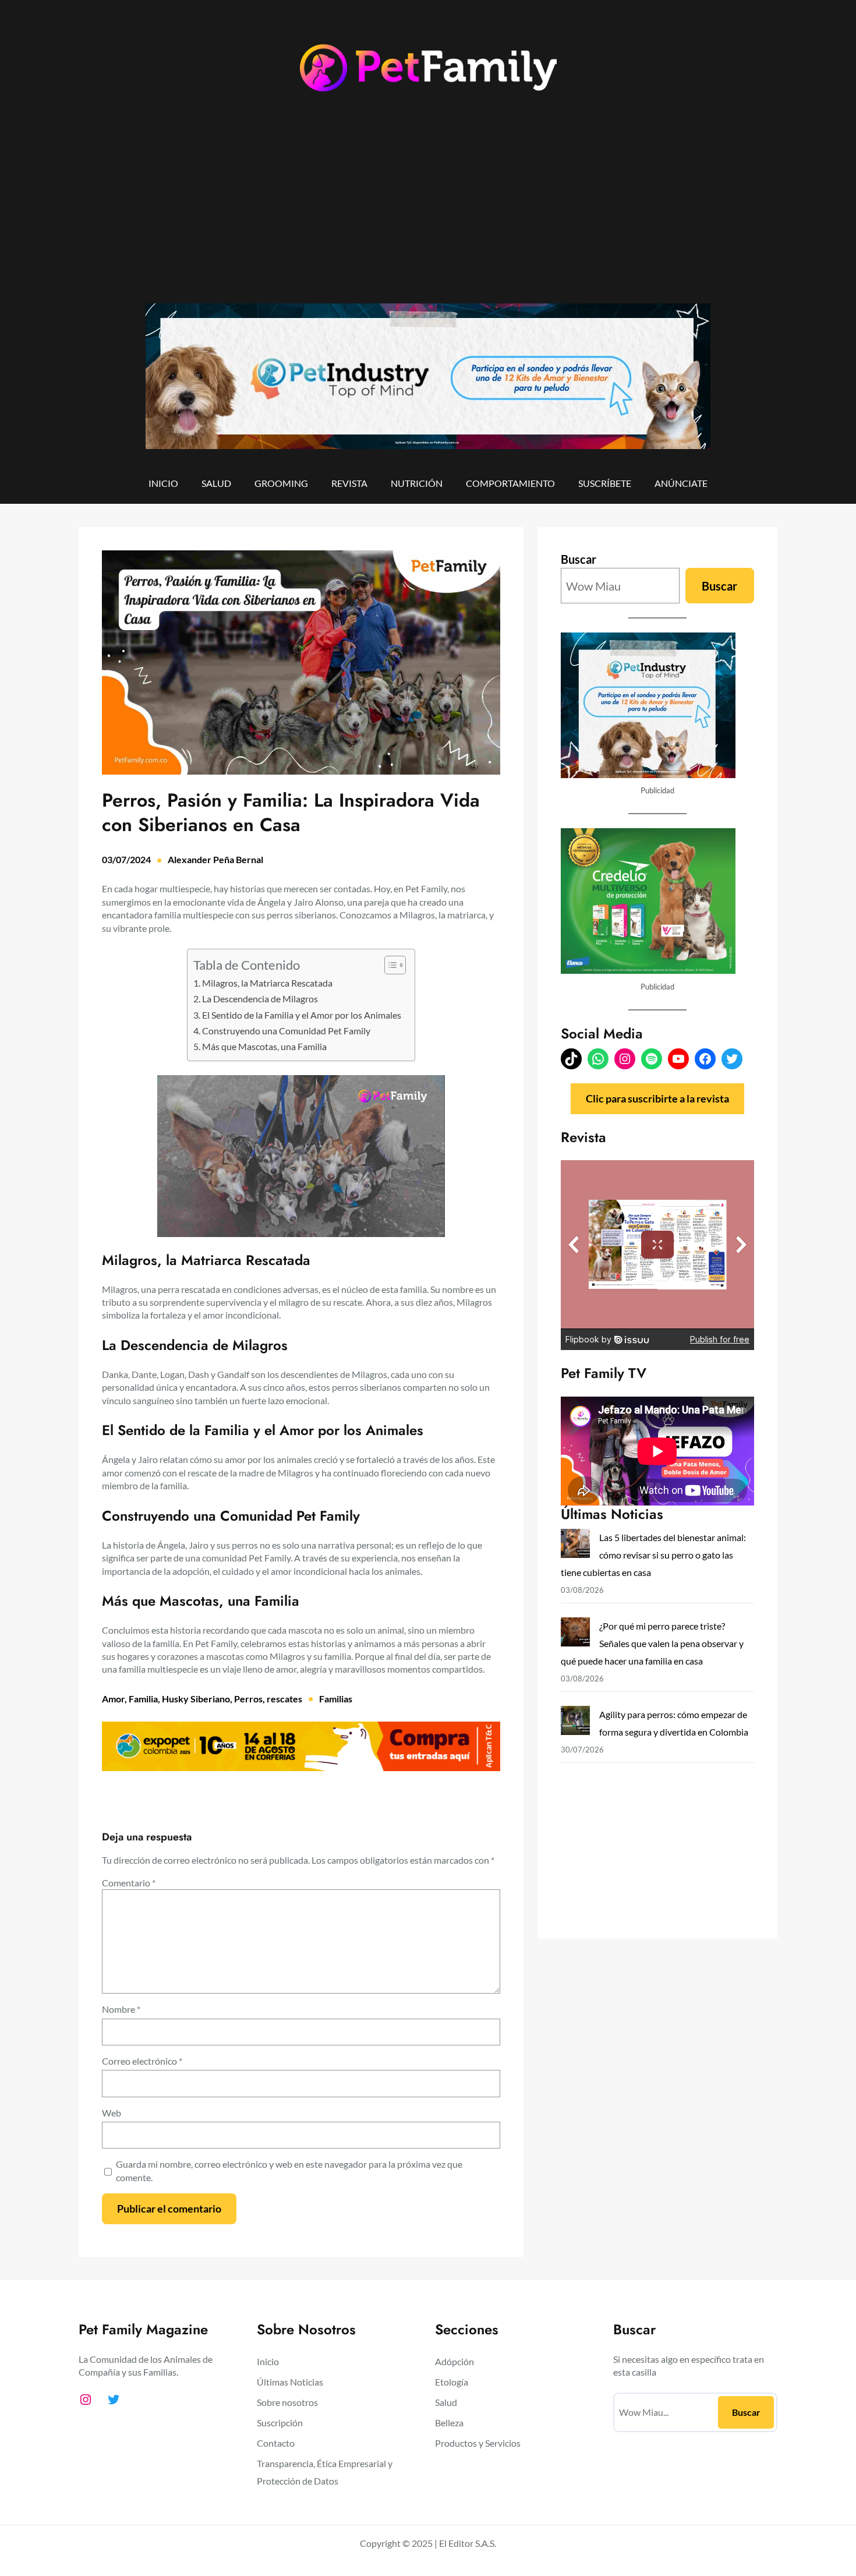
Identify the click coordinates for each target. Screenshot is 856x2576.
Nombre (121, 2009)
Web (112, 2113)
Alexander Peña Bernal (215, 859)
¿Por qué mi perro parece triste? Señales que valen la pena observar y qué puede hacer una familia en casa (652, 1643)
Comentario (129, 1883)
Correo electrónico (142, 2061)
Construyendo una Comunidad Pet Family (287, 1031)
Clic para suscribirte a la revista (657, 1098)
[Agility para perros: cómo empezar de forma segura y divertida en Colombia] (575, 1723)
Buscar (579, 559)
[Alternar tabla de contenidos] (389, 965)
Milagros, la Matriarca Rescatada (268, 983)
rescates (284, 1699)
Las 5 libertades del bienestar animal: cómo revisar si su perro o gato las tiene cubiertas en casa (653, 1555)
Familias (336, 1699)
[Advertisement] (428, 208)
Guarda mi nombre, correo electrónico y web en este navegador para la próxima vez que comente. (289, 2170)
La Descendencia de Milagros (261, 999)
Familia (143, 1699)
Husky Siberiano (196, 1699)
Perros (248, 1699)
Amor (113, 1699)
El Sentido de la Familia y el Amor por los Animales (303, 1015)
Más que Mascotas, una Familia (265, 1046)
